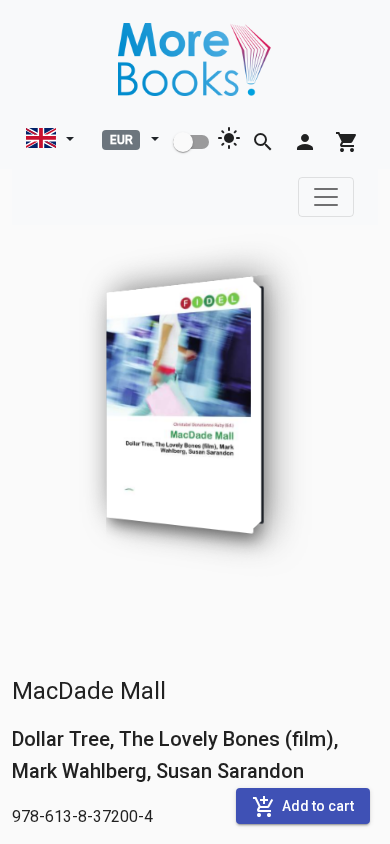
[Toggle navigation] (326, 197)
